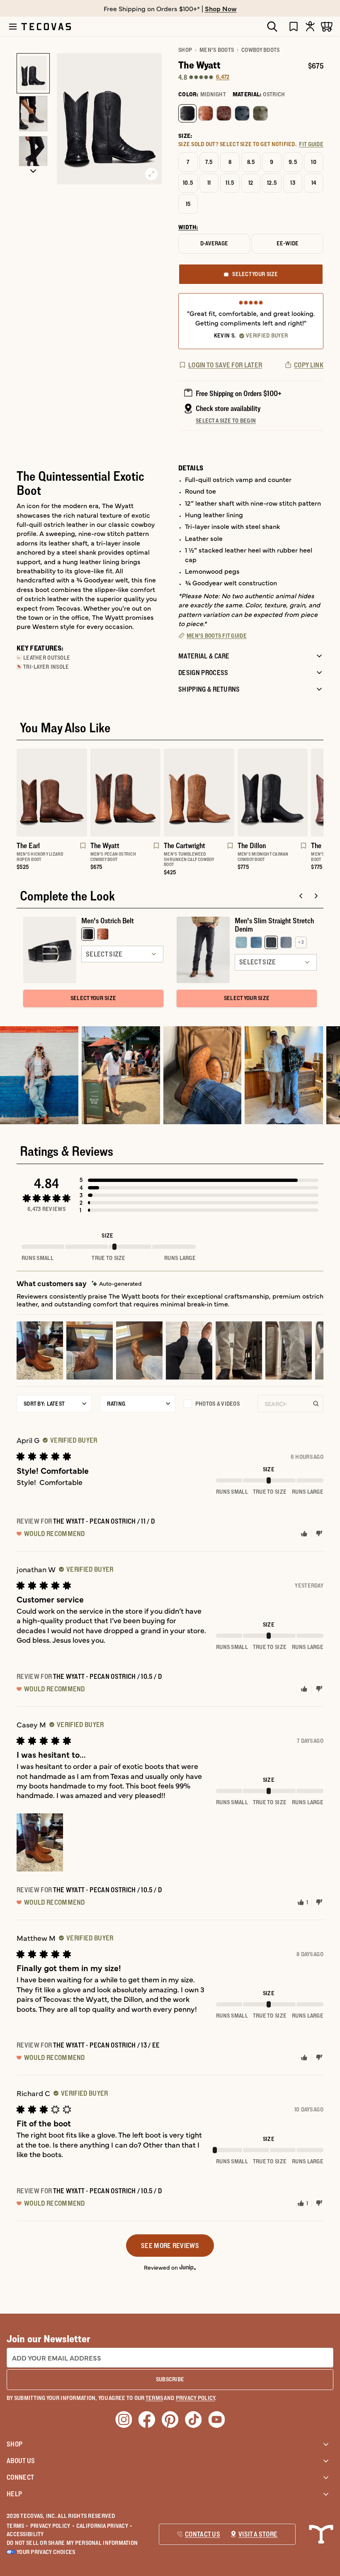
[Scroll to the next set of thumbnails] (33, 171)
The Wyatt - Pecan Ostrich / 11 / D (104, 1521)
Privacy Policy (52, 2526)
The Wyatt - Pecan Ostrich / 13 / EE (107, 2045)
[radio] (187, 113)
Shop (185, 50)
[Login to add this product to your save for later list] (82, 850)
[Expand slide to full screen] (151, 174)
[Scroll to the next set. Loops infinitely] (328, 815)
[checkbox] (216, 1404)
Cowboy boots (260, 50)
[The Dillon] (273, 793)
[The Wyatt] (126, 793)
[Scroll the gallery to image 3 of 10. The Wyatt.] (33, 154)
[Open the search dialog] (272, 27)
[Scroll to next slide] (316, 896)
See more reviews (170, 2246)
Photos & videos (217, 1404)
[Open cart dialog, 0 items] (327, 26)
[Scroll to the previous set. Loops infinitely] (12, 815)
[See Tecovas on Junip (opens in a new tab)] (188, 2267)
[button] (199, 1180)
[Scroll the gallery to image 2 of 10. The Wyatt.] (33, 114)
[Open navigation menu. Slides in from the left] (13, 27)
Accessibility (25, 2534)
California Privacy (104, 2526)
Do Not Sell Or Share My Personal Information (72, 2543)
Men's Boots (217, 50)
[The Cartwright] (199, 793)
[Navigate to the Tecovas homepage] (46, 27)
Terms (18, 2526)
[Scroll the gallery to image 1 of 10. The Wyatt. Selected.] (33, 73)
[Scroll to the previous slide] (301, 896)
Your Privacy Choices (46, 2552)
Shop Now (221, 8)
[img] (117, 1283)
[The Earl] (52, 793)
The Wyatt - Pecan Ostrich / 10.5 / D (108, 1676)
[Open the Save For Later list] (294, 26)
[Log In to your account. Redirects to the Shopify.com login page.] (310, 26)
